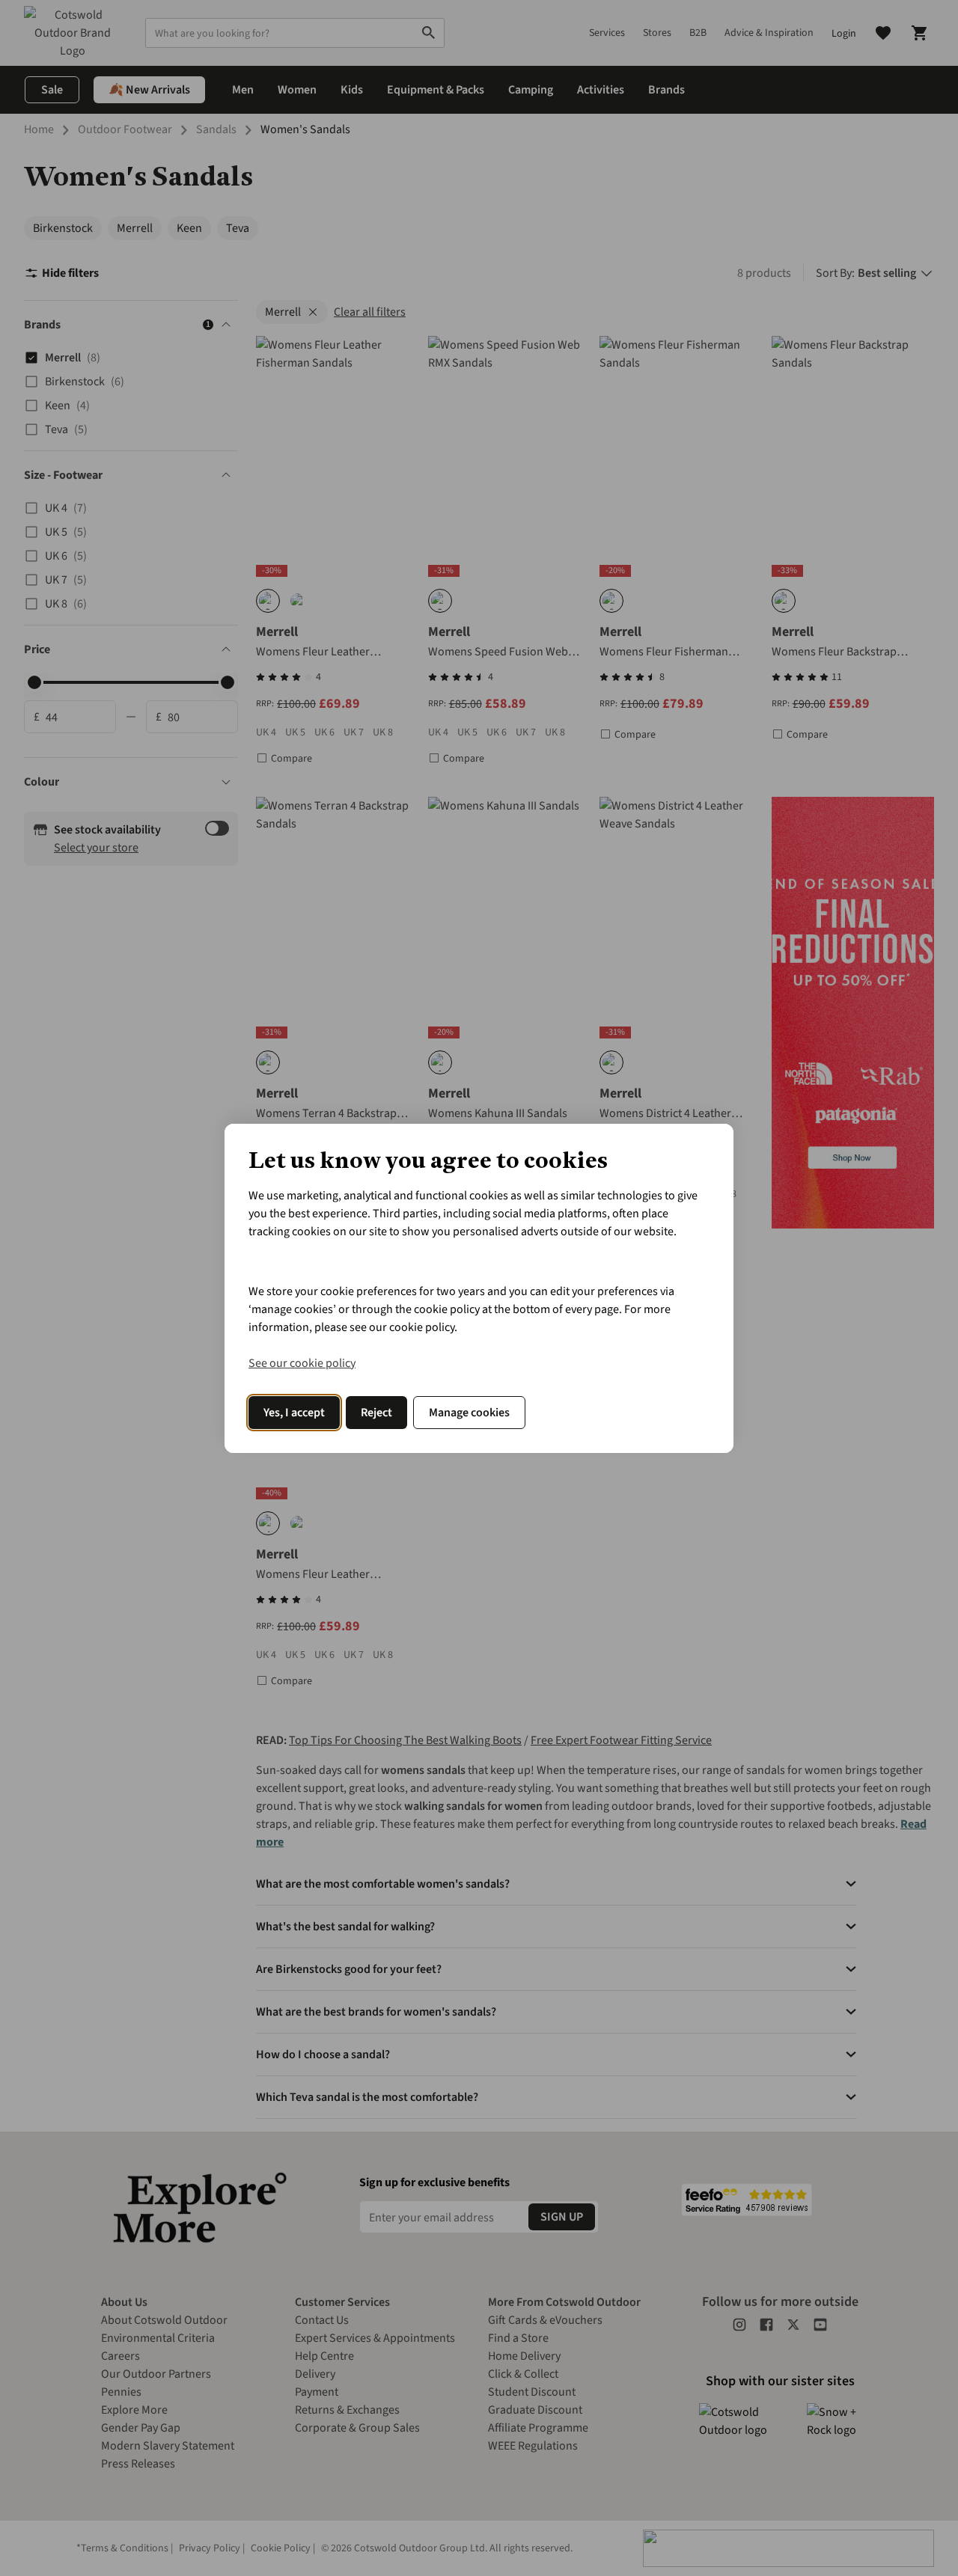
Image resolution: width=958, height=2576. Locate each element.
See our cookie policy (302, 1363)
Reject (376, 1413)
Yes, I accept (294, 1413)
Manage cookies (469, 1413)
